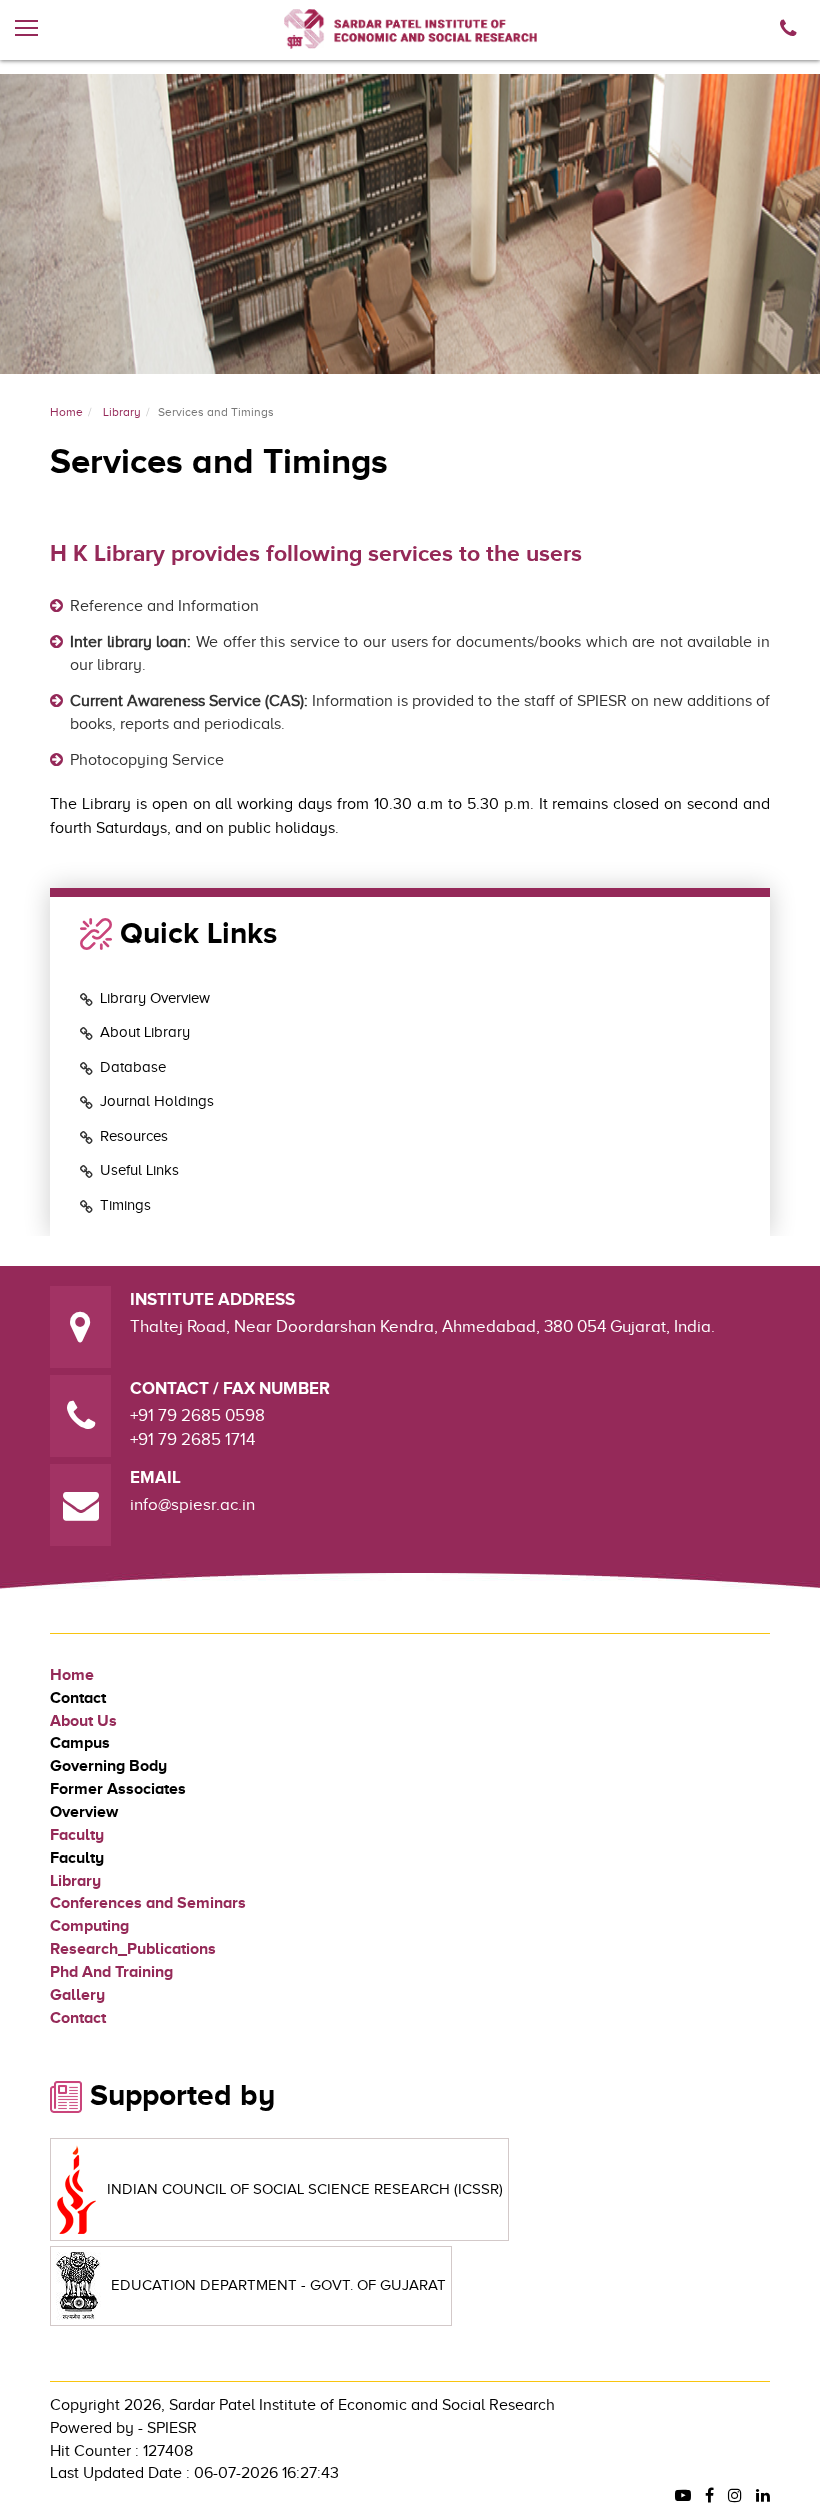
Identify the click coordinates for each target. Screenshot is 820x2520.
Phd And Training (111, 1972)
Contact (78, 1698)
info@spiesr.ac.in (192, 1504)
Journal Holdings (157, 1101)
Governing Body (108, 1766)
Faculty (77, 1835)
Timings (125, 1205)
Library (122, 412)
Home (66, 412)
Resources (134, 1136)
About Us (83, 1721)
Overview (84, 1812)
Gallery (77, 1995)
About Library (145, 1032)
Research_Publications (133, 1949)
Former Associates (118, 1789)
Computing (89, 1926)
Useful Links (139, 1170)
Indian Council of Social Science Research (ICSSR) (305, 2189)
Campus (80, 1743)
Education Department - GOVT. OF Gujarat (278, 2285)
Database (133, 1067)
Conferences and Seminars (148, 1903)
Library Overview (155, 998)
